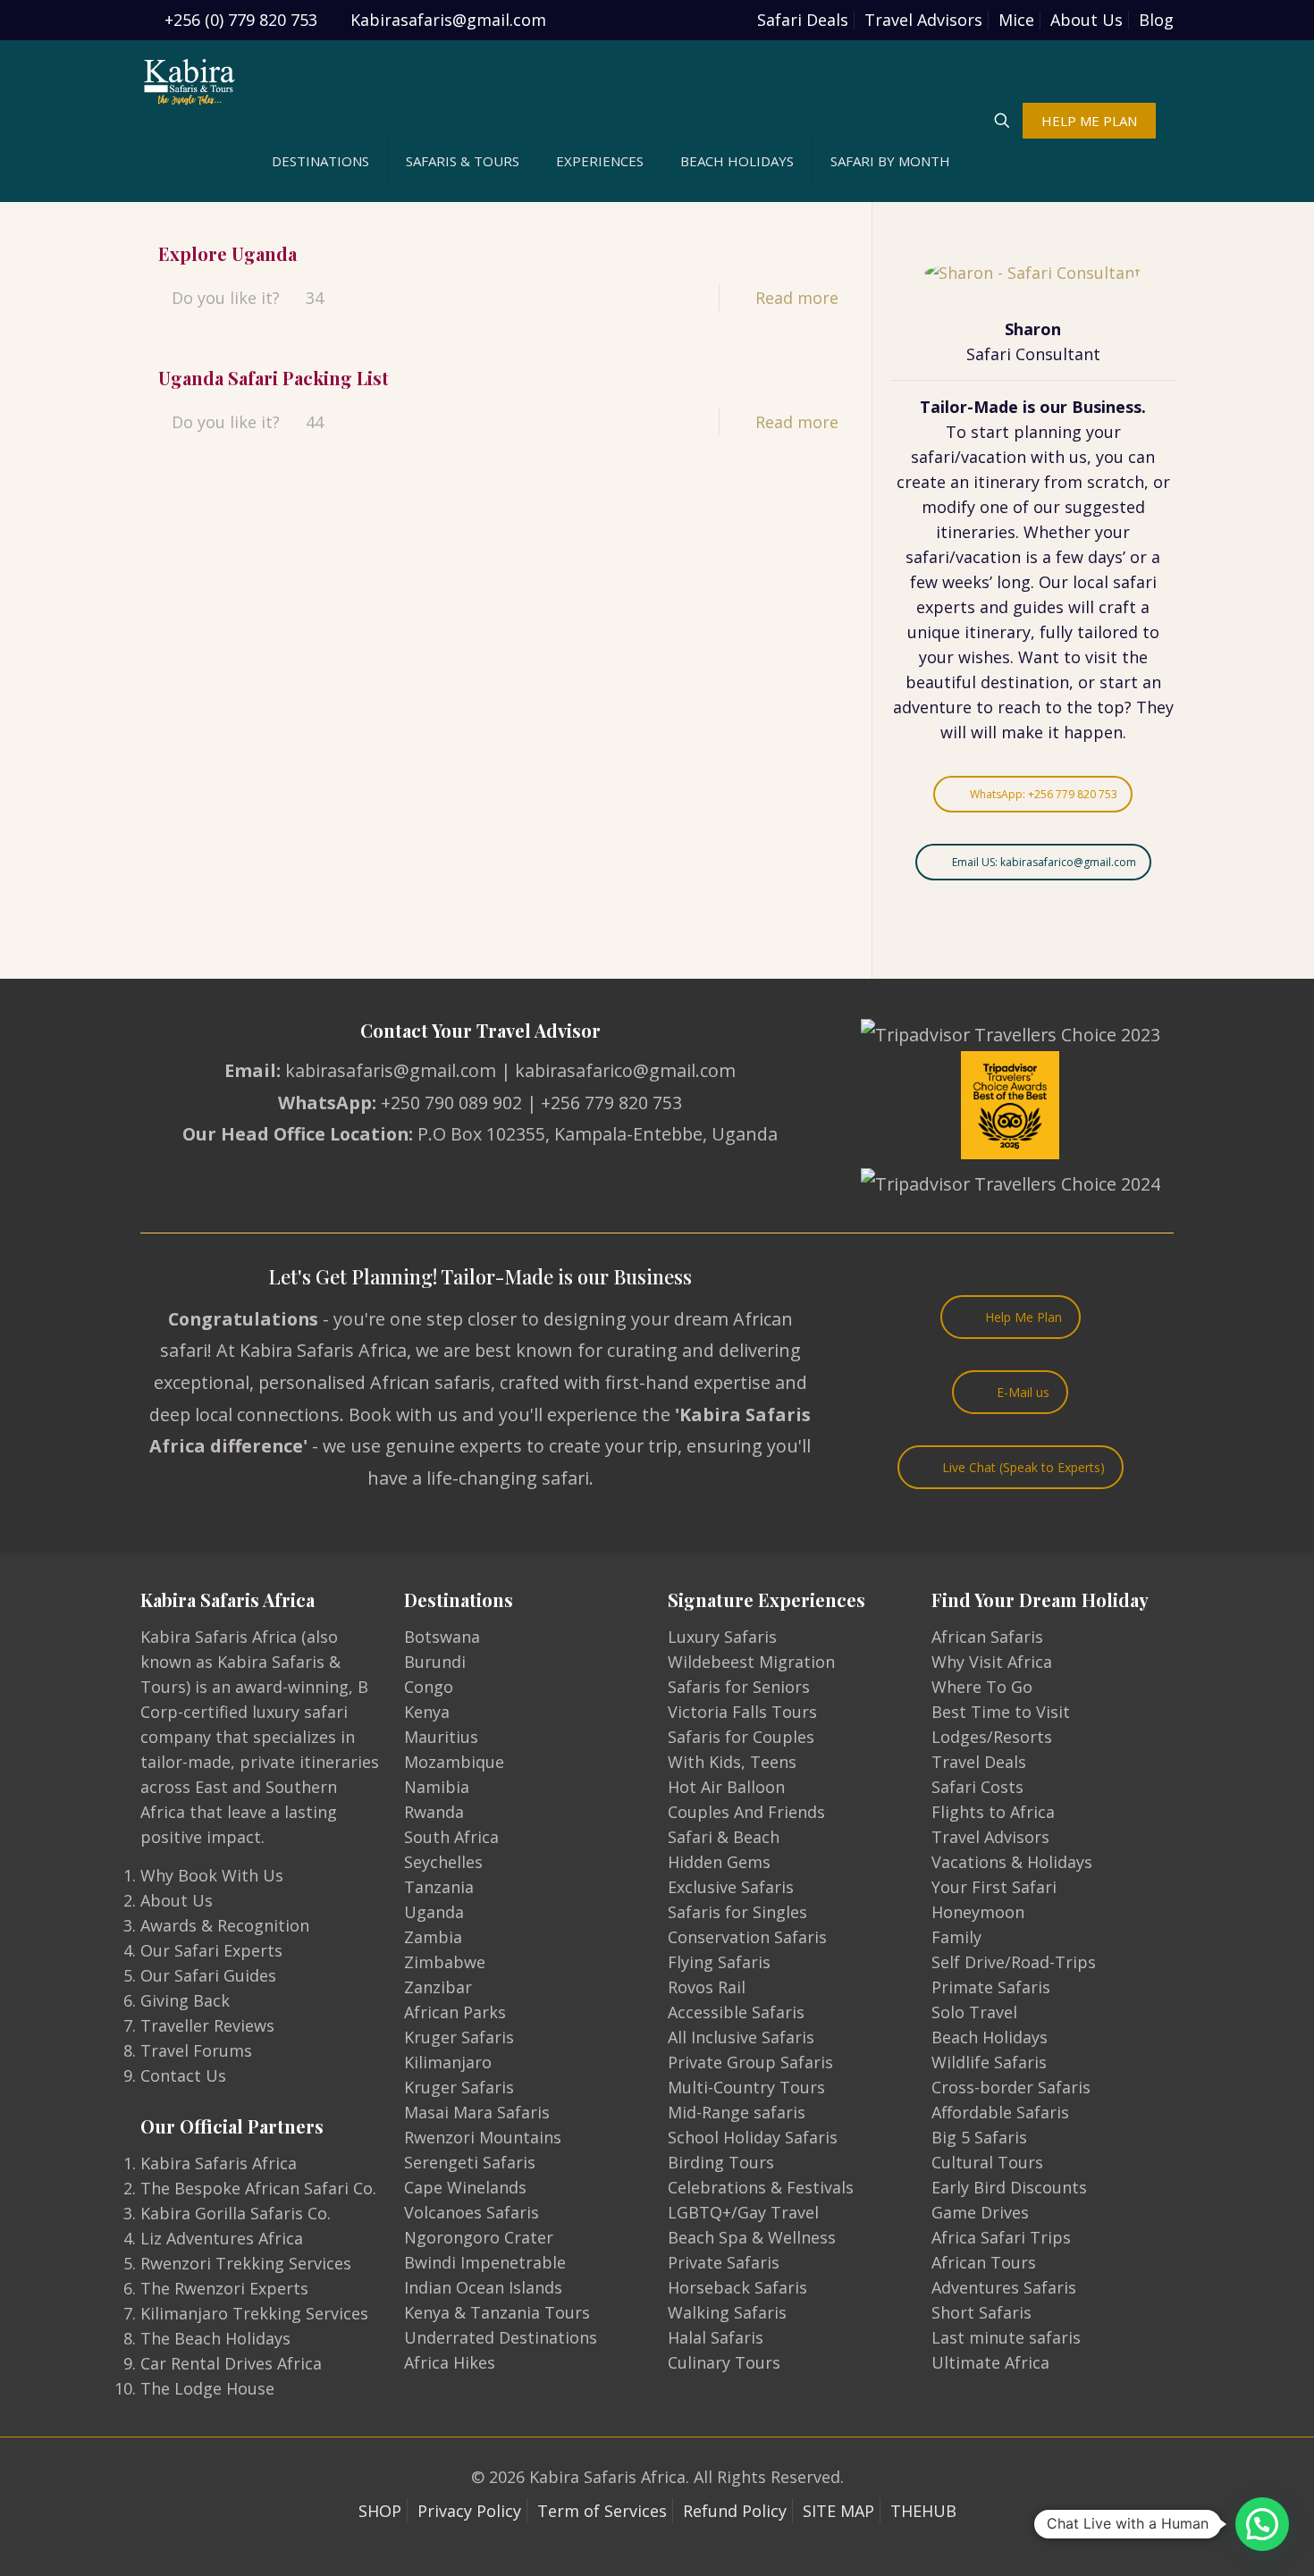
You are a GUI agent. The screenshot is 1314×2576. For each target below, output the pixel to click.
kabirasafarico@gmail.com (625, 1070)
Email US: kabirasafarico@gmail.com (1044, 862)
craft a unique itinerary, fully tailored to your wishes (1033, 632)
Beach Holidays (990, 2037)
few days (1089, 557)
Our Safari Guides (208, 1975)
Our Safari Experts (211, 1950)
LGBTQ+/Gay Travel (743, 2212)
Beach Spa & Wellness (752, 2237)
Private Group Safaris (750, 2062)
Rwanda (434, 1812)
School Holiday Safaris (753, 2137)
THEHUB (923, 2511)
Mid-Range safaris (737, 2112)
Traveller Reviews (207, 2025)
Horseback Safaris (737, 2287)
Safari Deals (803, 20)
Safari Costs (977, 1787)
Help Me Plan (1023, 1317)
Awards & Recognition (225, 1925)
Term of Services (602, 2511)
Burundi (435, 1662)
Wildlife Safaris (989, 2062)
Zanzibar (438, 1987)
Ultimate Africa (990, 2362)
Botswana (442, 1637)
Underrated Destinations (501, 2337)
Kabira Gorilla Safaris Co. (236, 2213)
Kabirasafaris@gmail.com (448, 20)
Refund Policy (735, 2511)
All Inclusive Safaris (741, 2037)
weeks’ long (986, 582)
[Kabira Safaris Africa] (190, 80)
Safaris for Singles (737, 1912)
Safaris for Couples (741, 1737)
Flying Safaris (719, 1962)
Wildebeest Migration (751, 1662)
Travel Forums (196, 2050)
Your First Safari (994, 1887)
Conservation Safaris (747, 1937)
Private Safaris (724, 2262)
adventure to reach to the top (1009, 707)
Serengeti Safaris (470, 2162)
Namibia (437, 1787)
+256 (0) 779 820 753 (241, 20)
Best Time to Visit (1001, 1712)
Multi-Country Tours (746, 2087)
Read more (797, 298)
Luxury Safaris (722, 1637)
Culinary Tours (724, 2362)
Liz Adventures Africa (222, 2238)
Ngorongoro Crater (479, 2237)
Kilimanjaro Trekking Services (254, 2313)
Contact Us (183, 2075)
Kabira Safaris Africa (219, 2163)
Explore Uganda (227, 253)
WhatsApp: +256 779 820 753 (1044, 794)
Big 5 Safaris (979, 2137)
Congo (429, 1687)
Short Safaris (981, 2312)
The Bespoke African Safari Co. (258, 2188)
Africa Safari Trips (1001, 2237)
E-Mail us (1023, 1392)
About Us (1087, 20)
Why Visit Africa (992, 1662)
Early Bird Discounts (1009, 2187)
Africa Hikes (450, 2362)
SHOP (380, 2511)
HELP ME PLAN (1089, 121)
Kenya (427, 1712)
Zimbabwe (445, 1962)
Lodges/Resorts (992, 1737)
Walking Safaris (727, 2312)
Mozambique (454, 1762)
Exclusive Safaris (731, 1887)
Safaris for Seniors (739, 1687)
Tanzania (439, 1887)
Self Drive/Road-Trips (1014, 1962)
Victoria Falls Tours (742, 1712)
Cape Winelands (465, 2187)
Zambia (433, 1937)
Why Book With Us (212, 1875)
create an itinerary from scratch (1020, 482)
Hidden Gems (719, 1862)
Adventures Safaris (1004, 2287)
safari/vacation (969, 457)
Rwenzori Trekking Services (246, 2263)
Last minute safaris (1006, 2337)
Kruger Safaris (459, 2037)
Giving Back (185, 2000)
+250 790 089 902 (451, 1103)
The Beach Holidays (215, 2338)
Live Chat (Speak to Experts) (1023, 1467)
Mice (1016, 20)
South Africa (451, 1837)
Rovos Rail (707, 1987)
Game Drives (980, 2212)
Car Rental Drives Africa (231, 2363)
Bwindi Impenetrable (485, 2262)
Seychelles (443, 1862)
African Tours (984, 2262)
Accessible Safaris (736, 2012)
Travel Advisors (923, 20)
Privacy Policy (469, 2511)
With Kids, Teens (732, 1762)
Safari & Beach (724, 1837)
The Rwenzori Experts (224, 2288)
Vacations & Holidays (1012, 1862)
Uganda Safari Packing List (274, 378)
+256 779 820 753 (611, 1103)
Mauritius (441, 1737)
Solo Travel (974, 2012)
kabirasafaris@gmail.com (391, 1070)
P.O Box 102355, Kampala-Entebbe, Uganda (598, 1134)
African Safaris (987, 1637)
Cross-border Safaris (1011, 2087)
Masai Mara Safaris (477, 2112)
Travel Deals (979, 1762)
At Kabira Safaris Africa (312, 1350)
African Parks (455, 2012)
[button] (1262, 2524)
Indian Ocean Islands (483, 2287)
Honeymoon (978, 1912)
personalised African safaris (375, 1382)
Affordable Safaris (1000, 2112)
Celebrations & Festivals (761, 2187)
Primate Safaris (991, 1987)
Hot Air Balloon (726, 1787)
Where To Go (982, 1687)
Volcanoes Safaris (472, 2212)
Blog (1156, 20)
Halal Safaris (716, 2337)
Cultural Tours (987, 2162)
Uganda (434, 1912)
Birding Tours (721, 2162)
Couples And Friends (746, 1812)
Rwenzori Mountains (483, 2137)
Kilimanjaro (448, 2062)
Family (956, 1937)
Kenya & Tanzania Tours (497, 2312)
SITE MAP (838, 2511)
